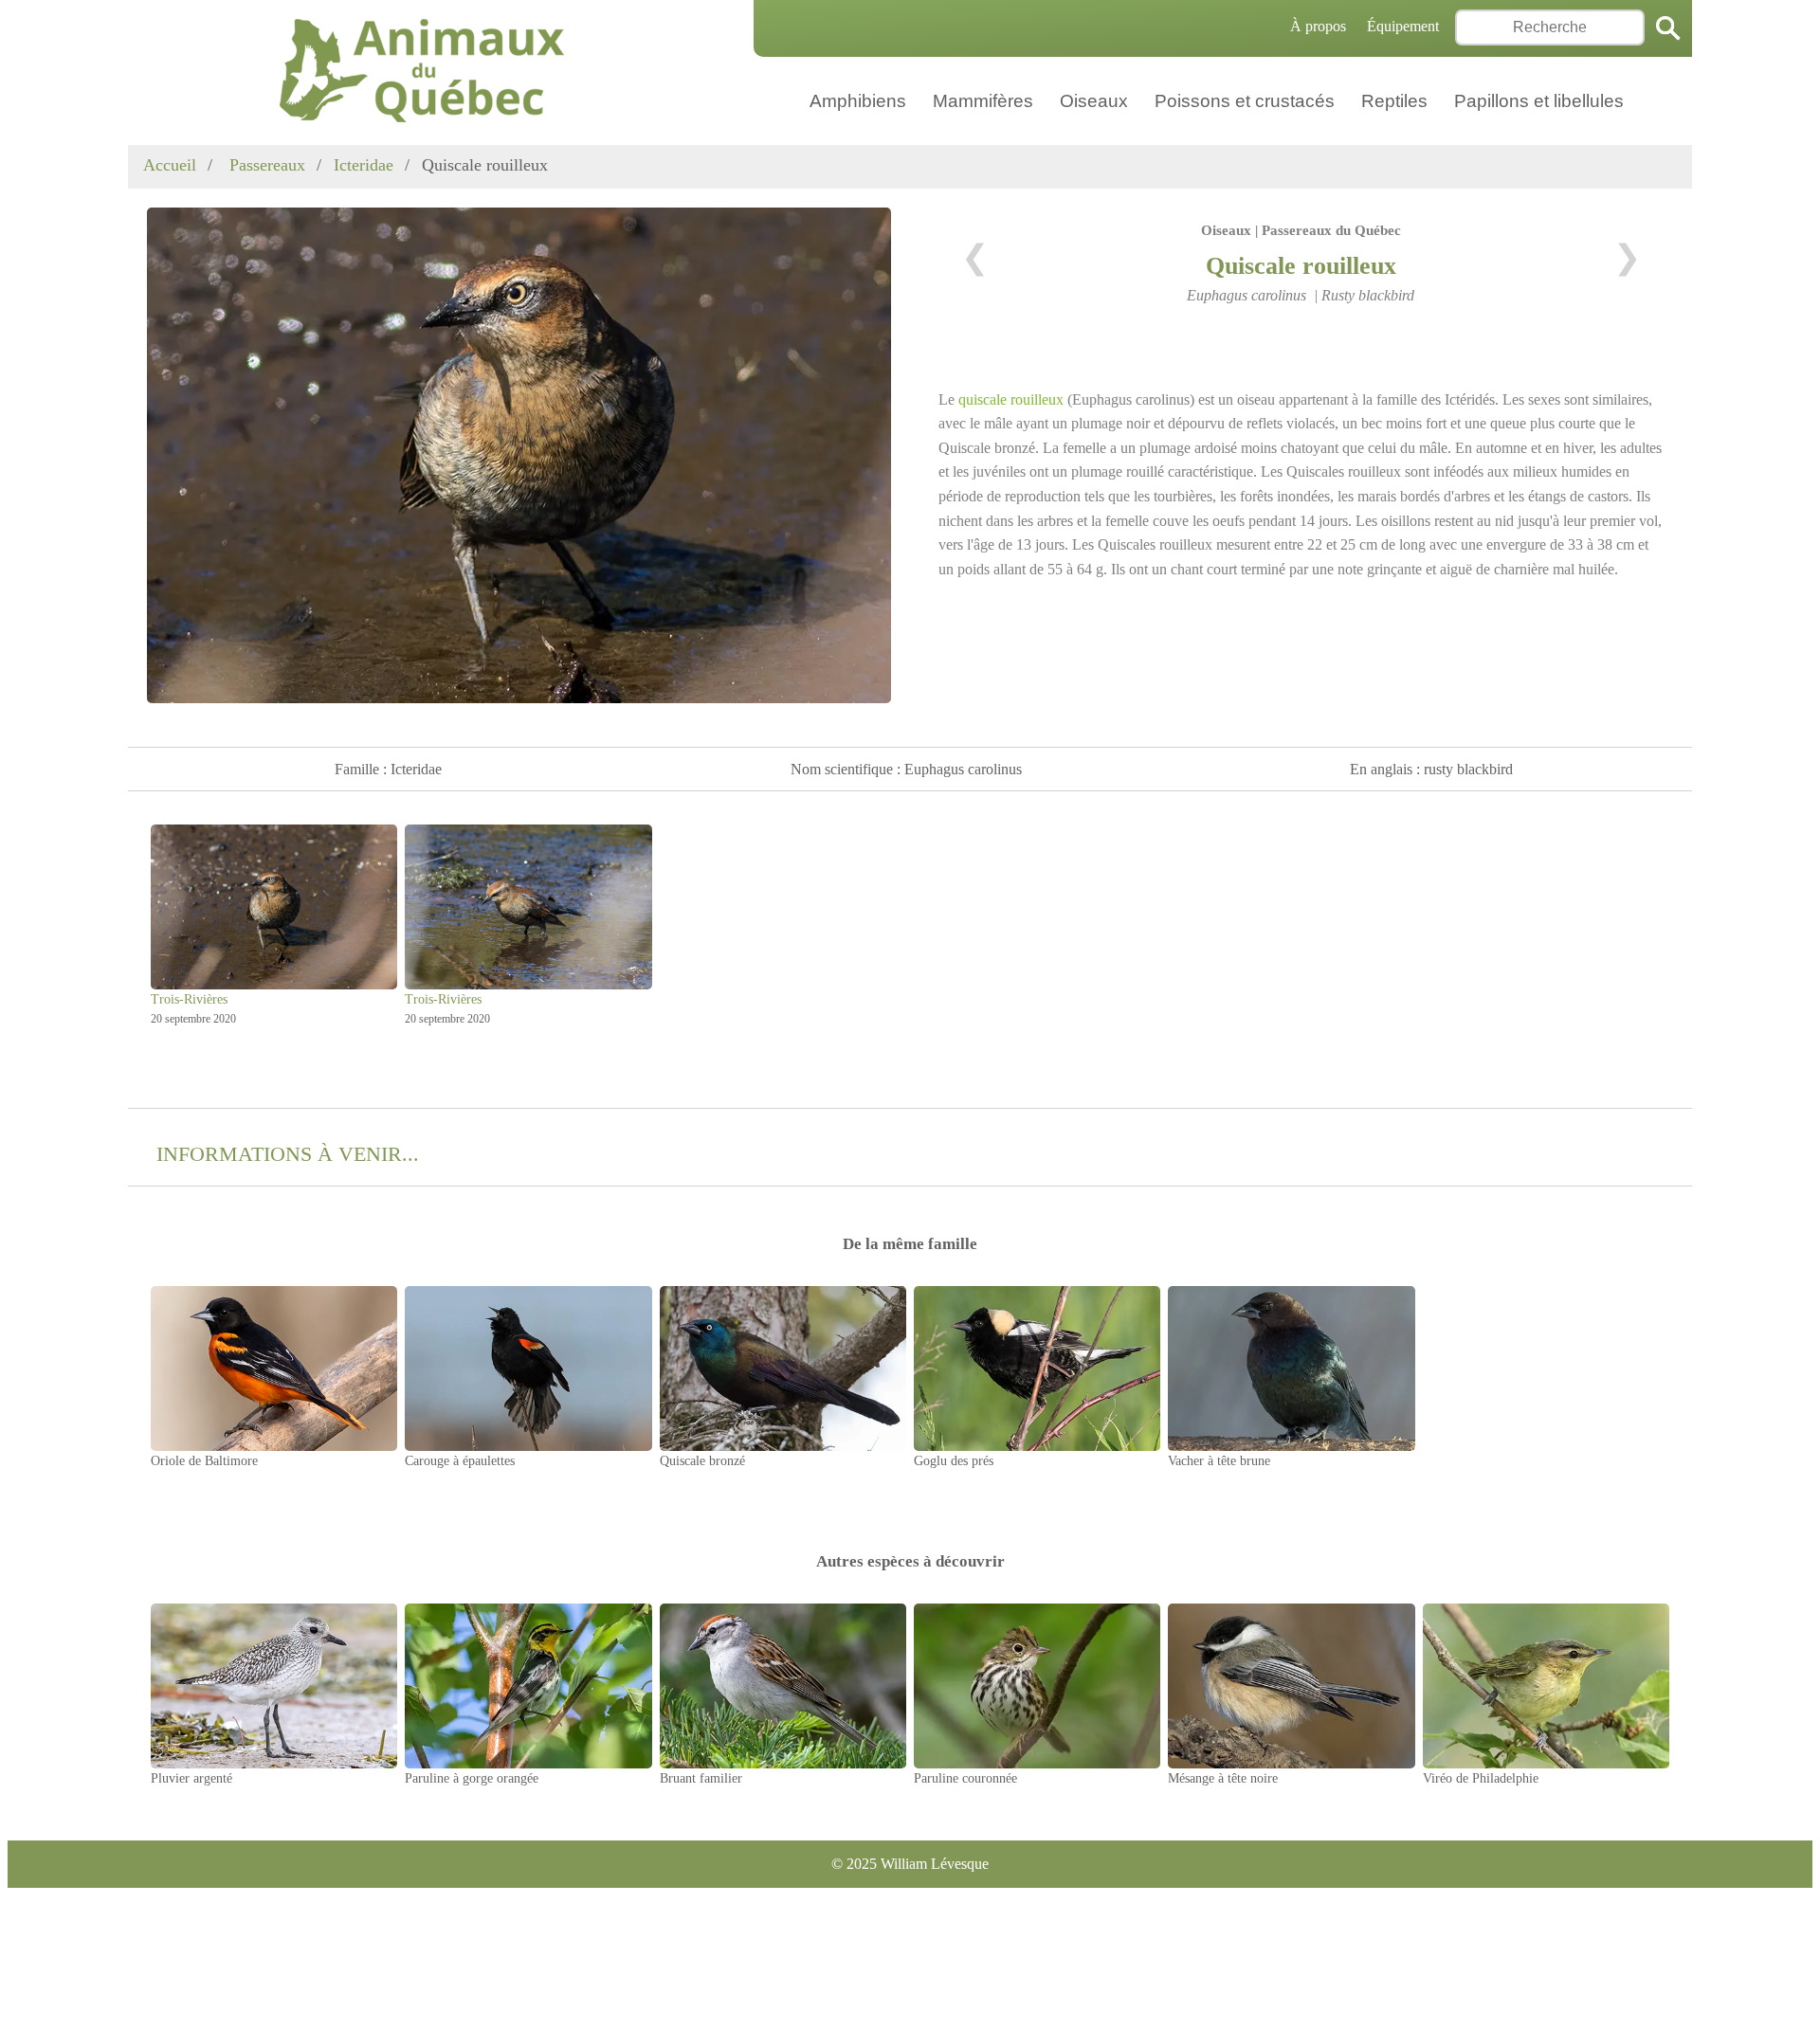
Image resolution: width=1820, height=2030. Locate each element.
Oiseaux (1094, 101)
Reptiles (1394, 101)
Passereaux (265, 165)
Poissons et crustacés (1245, 101)
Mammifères (983, 101)
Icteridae (364, 165)
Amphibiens (858, 101)
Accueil (170, 165)
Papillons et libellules (1539, 101)
